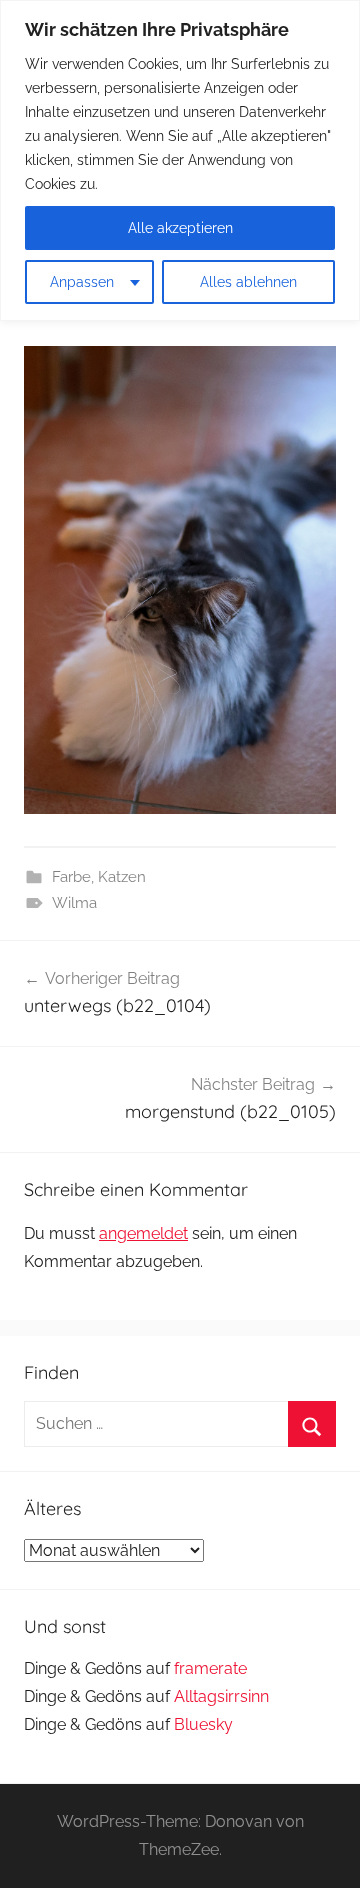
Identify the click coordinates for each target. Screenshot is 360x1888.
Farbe (71, 877)
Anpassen (82, 282)
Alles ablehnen (248, 282)
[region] (180, 160)
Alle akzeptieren (180, 228)
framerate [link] (210, 1668)
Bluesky (203, 1724)
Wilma (74, 903)
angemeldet (143, 1233)
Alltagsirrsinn (221, 1696)
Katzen (122, 877)
